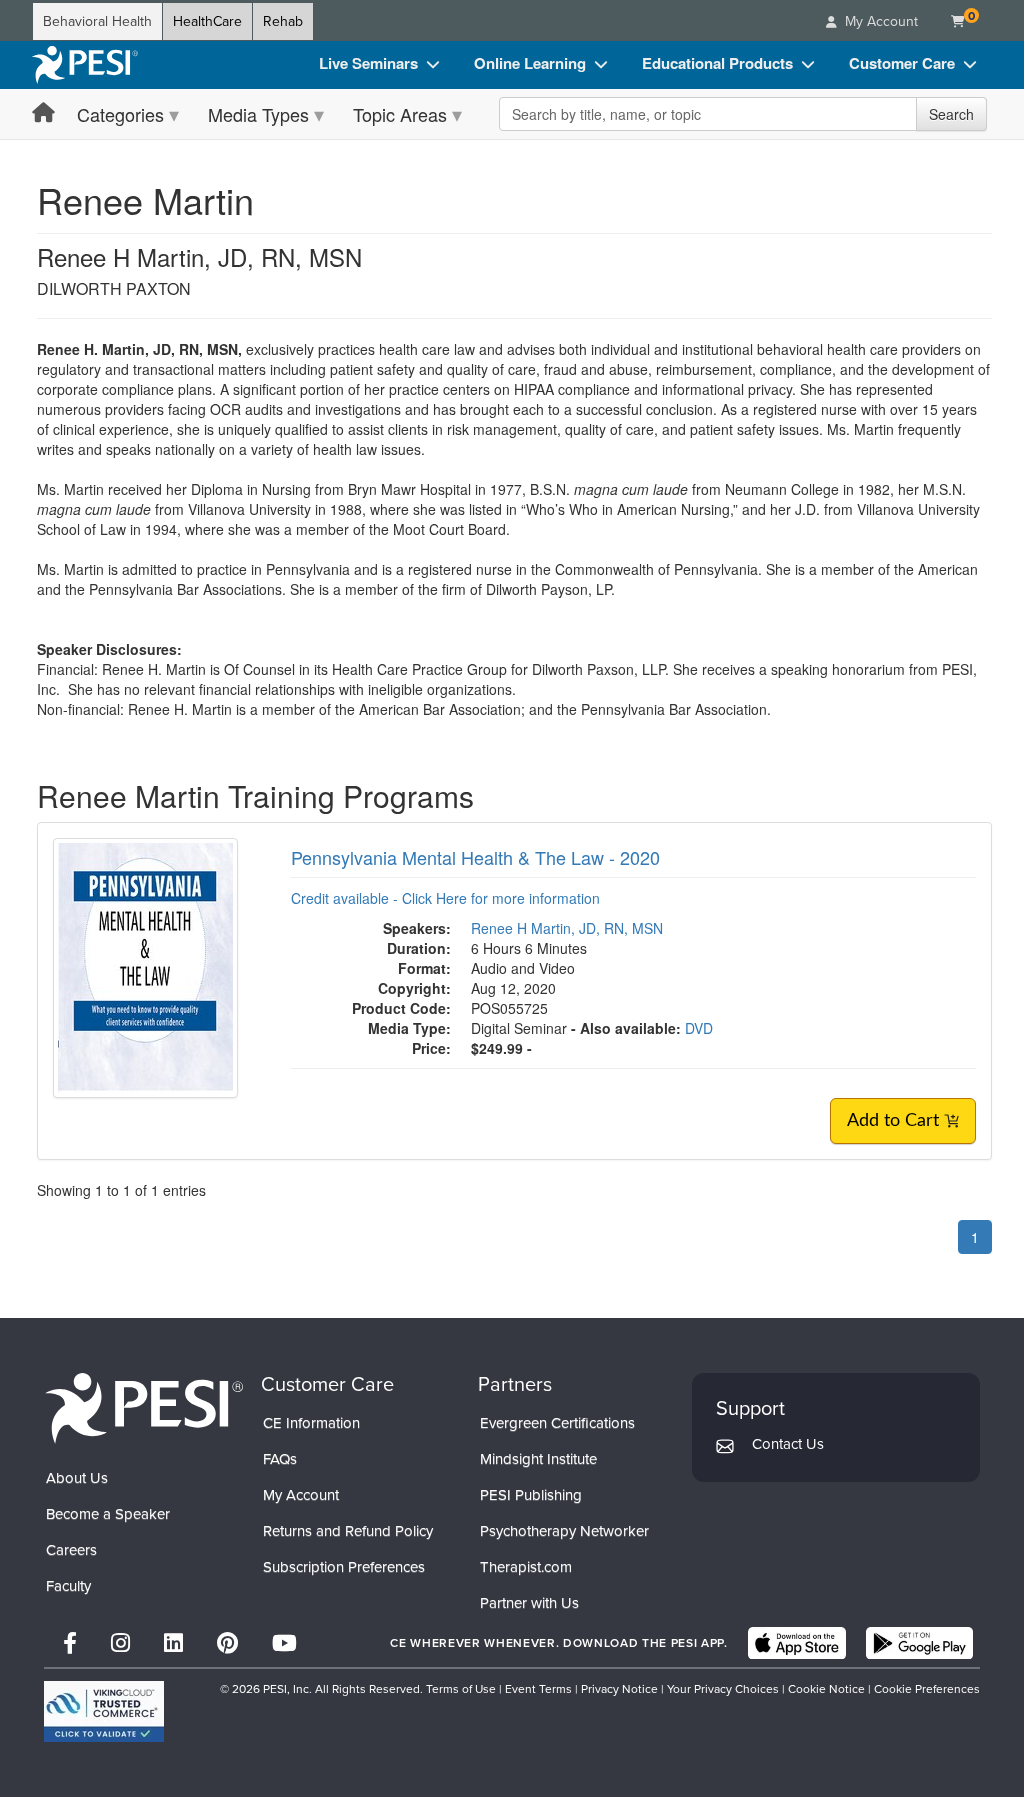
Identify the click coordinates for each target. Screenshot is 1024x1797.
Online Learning (530, 63)
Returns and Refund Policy (348, 1531)
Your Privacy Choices (723, 1689)
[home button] (43, 113)
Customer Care (902, 63)
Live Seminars (368, 63)
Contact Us (788, 1444)
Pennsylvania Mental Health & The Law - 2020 (475, 857)
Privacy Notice (619, 1689)
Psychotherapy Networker (564, 1531)
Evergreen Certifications (557, 1423)
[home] (85, 65)
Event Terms (538, 1689)
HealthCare (207, 21)
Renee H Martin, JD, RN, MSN (567, 928)
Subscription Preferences (344, 1567)
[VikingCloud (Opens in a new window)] (104, 1711)
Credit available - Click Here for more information (445, 898)
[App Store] (797, 1643)
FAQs (280, 1459)
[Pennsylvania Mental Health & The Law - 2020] (145, 965)
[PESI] (144, 1406)
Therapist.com (526, 1567)
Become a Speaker (108, 1514)
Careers (71, 1550)
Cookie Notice (826, 1689)
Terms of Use (461, 1689)
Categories (120, 114)
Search (951, 114)
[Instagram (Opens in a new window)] (120, 1643)
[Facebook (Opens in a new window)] (70, 1643)
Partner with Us (529, 1603)
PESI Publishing (531, 1495)
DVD (699, 1028)
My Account (301, 1495)
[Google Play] (919, 1643)
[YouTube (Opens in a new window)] (284, 1643)
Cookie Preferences (927, 1689)
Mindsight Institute (538, 1459)
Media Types (258, 114)
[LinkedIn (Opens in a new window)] (173, 1643)
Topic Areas (400, 114)
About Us (77, 1478)
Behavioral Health (97, 21)
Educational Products (717, 63)
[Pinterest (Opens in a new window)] (227, 1643)
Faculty (68, 1586)
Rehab (283, 21)
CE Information (311, 1423)
